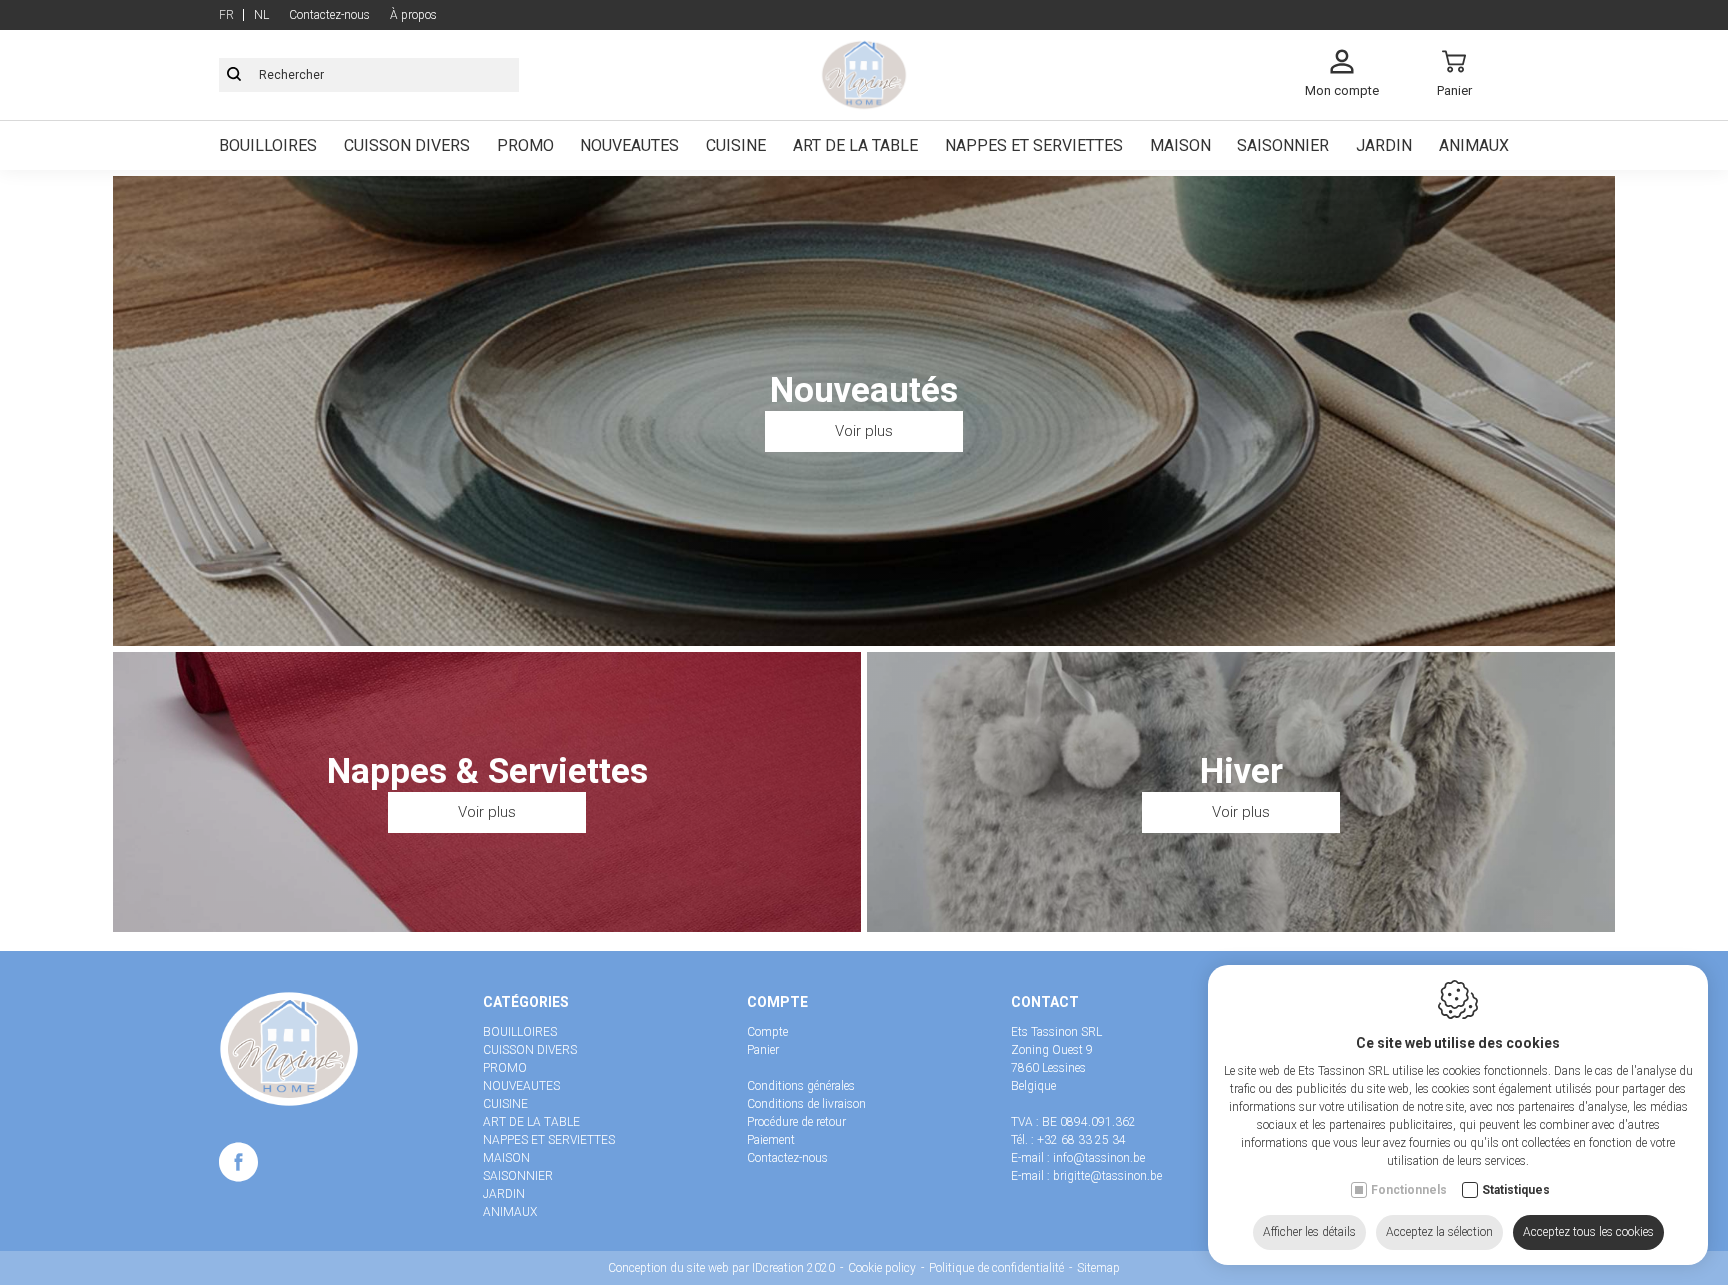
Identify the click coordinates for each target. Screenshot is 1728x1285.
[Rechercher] (234, 75)
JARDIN (1384, 145)
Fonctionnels (1409, 1190)
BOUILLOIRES (268, 145)
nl (261, 15)
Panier (763, 1050)
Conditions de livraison (806, 1104)
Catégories (526, 1002)
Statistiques (1516, 1190)
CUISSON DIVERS (407, 145)
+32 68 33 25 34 (1081, 1140)
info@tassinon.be (1099, 1158)
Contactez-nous (329, 15)
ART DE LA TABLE (855, 145)
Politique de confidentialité (996, 1268)
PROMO (525, 145)
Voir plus (864, 431)
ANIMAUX (1474, 145)
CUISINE (736, 145)
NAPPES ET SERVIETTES (1034, 145)
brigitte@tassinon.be (1107, 1176)
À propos (413, 15)
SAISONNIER (1283, 145)
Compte (777, 1002)
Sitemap (1098, 1268)
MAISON (1180, 145)
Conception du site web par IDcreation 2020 (721, 1268)
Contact (1045, 1002)
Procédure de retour (796, 1122)
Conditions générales (801, 1086)
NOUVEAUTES (629, 145)
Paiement (771, 1140)
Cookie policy (882, 1268)
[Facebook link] (238, 1166)
